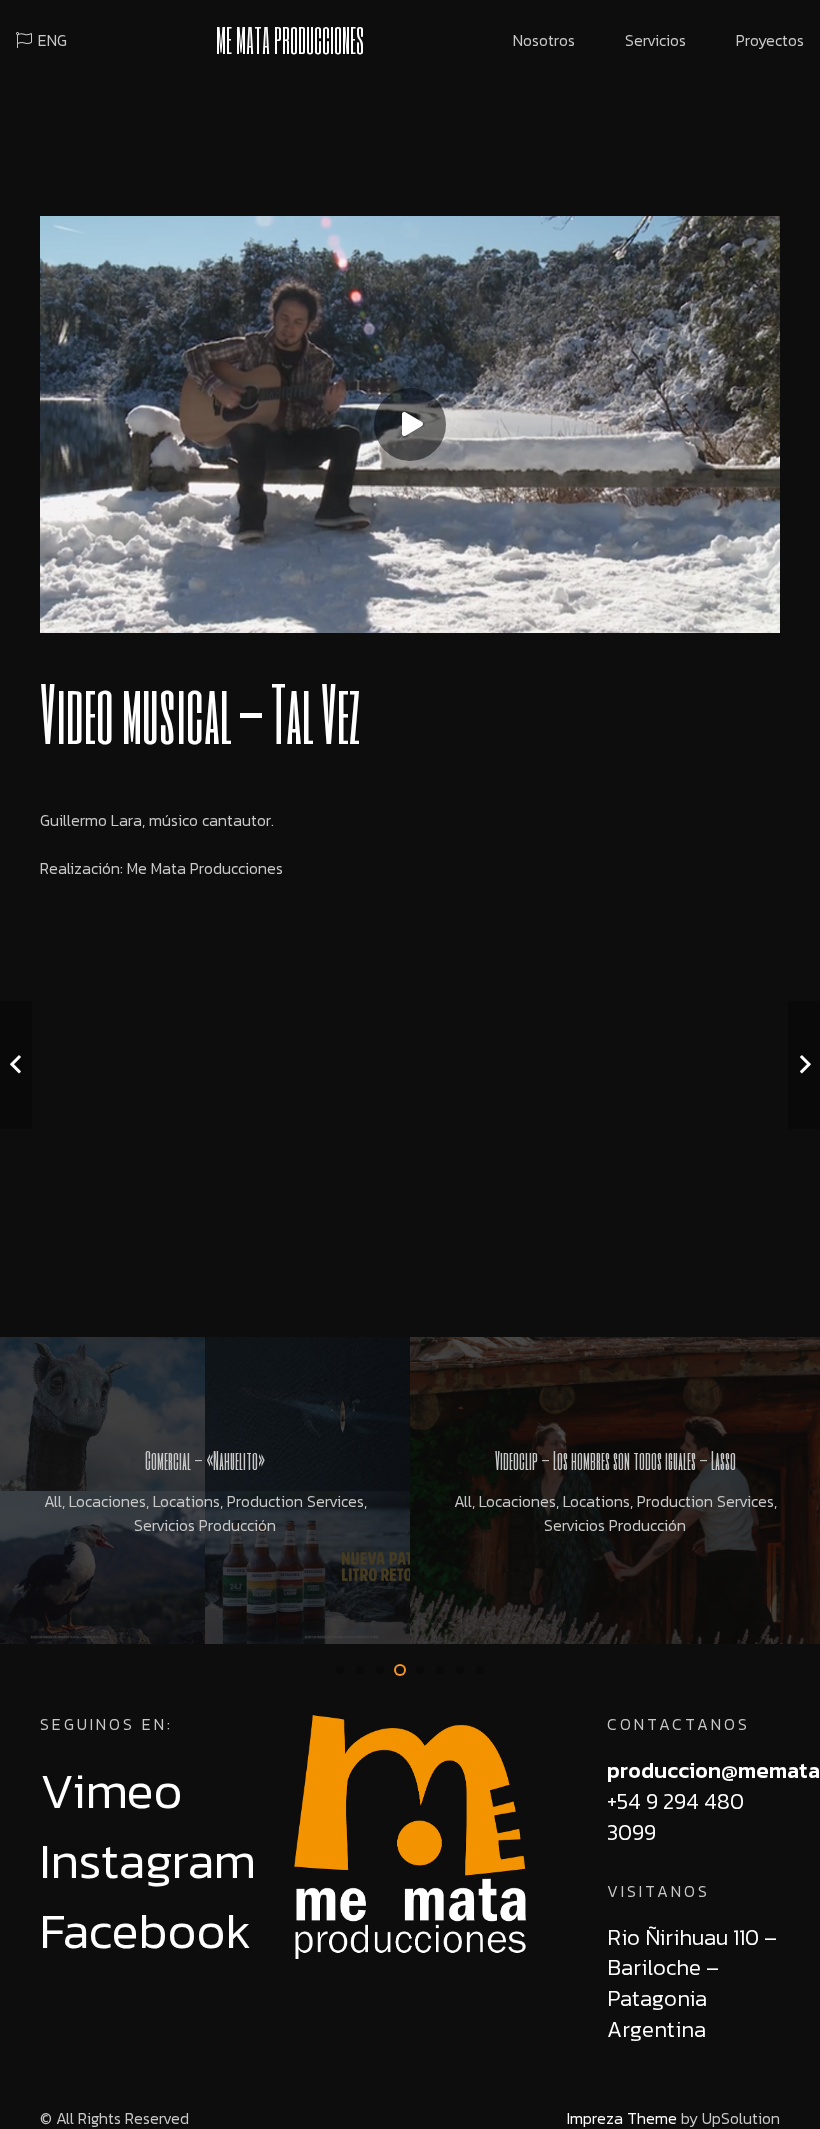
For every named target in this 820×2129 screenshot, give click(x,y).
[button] (340, 1670)
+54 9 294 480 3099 (675, 1817)
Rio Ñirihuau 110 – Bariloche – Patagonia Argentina (692, 1983)
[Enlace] (410, 1837)
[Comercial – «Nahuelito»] (205, 1491)
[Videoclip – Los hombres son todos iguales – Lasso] (615, 1491)
